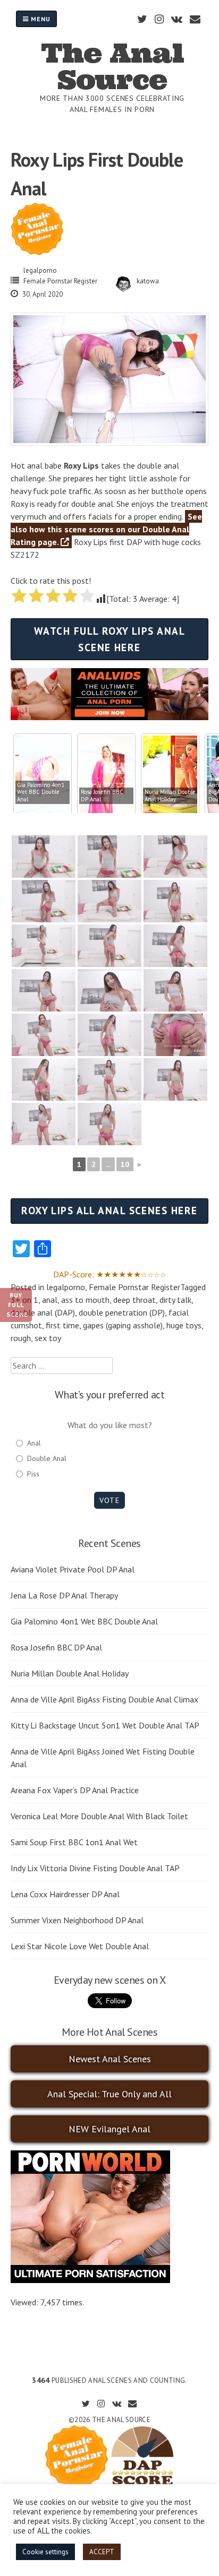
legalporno (40, 270)
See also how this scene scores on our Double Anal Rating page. (106, 529)
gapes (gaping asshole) (123, 1325)
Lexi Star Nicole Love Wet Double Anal (80, 1946)
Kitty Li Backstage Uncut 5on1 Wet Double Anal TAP (105, 1725)
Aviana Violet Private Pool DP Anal (73, 1569)
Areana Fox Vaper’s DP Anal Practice (75, 1790)
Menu (40, 19)
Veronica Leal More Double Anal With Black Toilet (99, 1816)
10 (125, 1164)
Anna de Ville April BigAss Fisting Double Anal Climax (104, 1699)
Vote (109, 1500)
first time (62, 1325)
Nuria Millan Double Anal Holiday (70, 1673)
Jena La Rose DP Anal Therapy (64, 1595)
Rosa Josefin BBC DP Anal (56, 1647)
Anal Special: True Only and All (109, 2094)
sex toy (48, 1338)
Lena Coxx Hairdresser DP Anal (65, 1894)
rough (21, 1338)
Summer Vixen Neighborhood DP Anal (77, 1920)
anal (50, 1300)
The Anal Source (112, 66)
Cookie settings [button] (45, 2552)
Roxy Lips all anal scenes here (109, 1210)
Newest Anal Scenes (110, 2059)
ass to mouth (85, 1300)
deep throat (134, 1300)
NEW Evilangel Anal (109, 2129)
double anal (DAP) (43, 1312)
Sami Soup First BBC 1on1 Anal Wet (74, 1842)
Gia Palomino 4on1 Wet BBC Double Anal (84, 1621)
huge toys (184, 1325)
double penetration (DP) (122, 1312)
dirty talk (175, 1300)
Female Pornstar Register (60, 281)
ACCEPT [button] (102, 2552)
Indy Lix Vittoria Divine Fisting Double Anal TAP (95, 1868)
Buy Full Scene (17, 1305)
